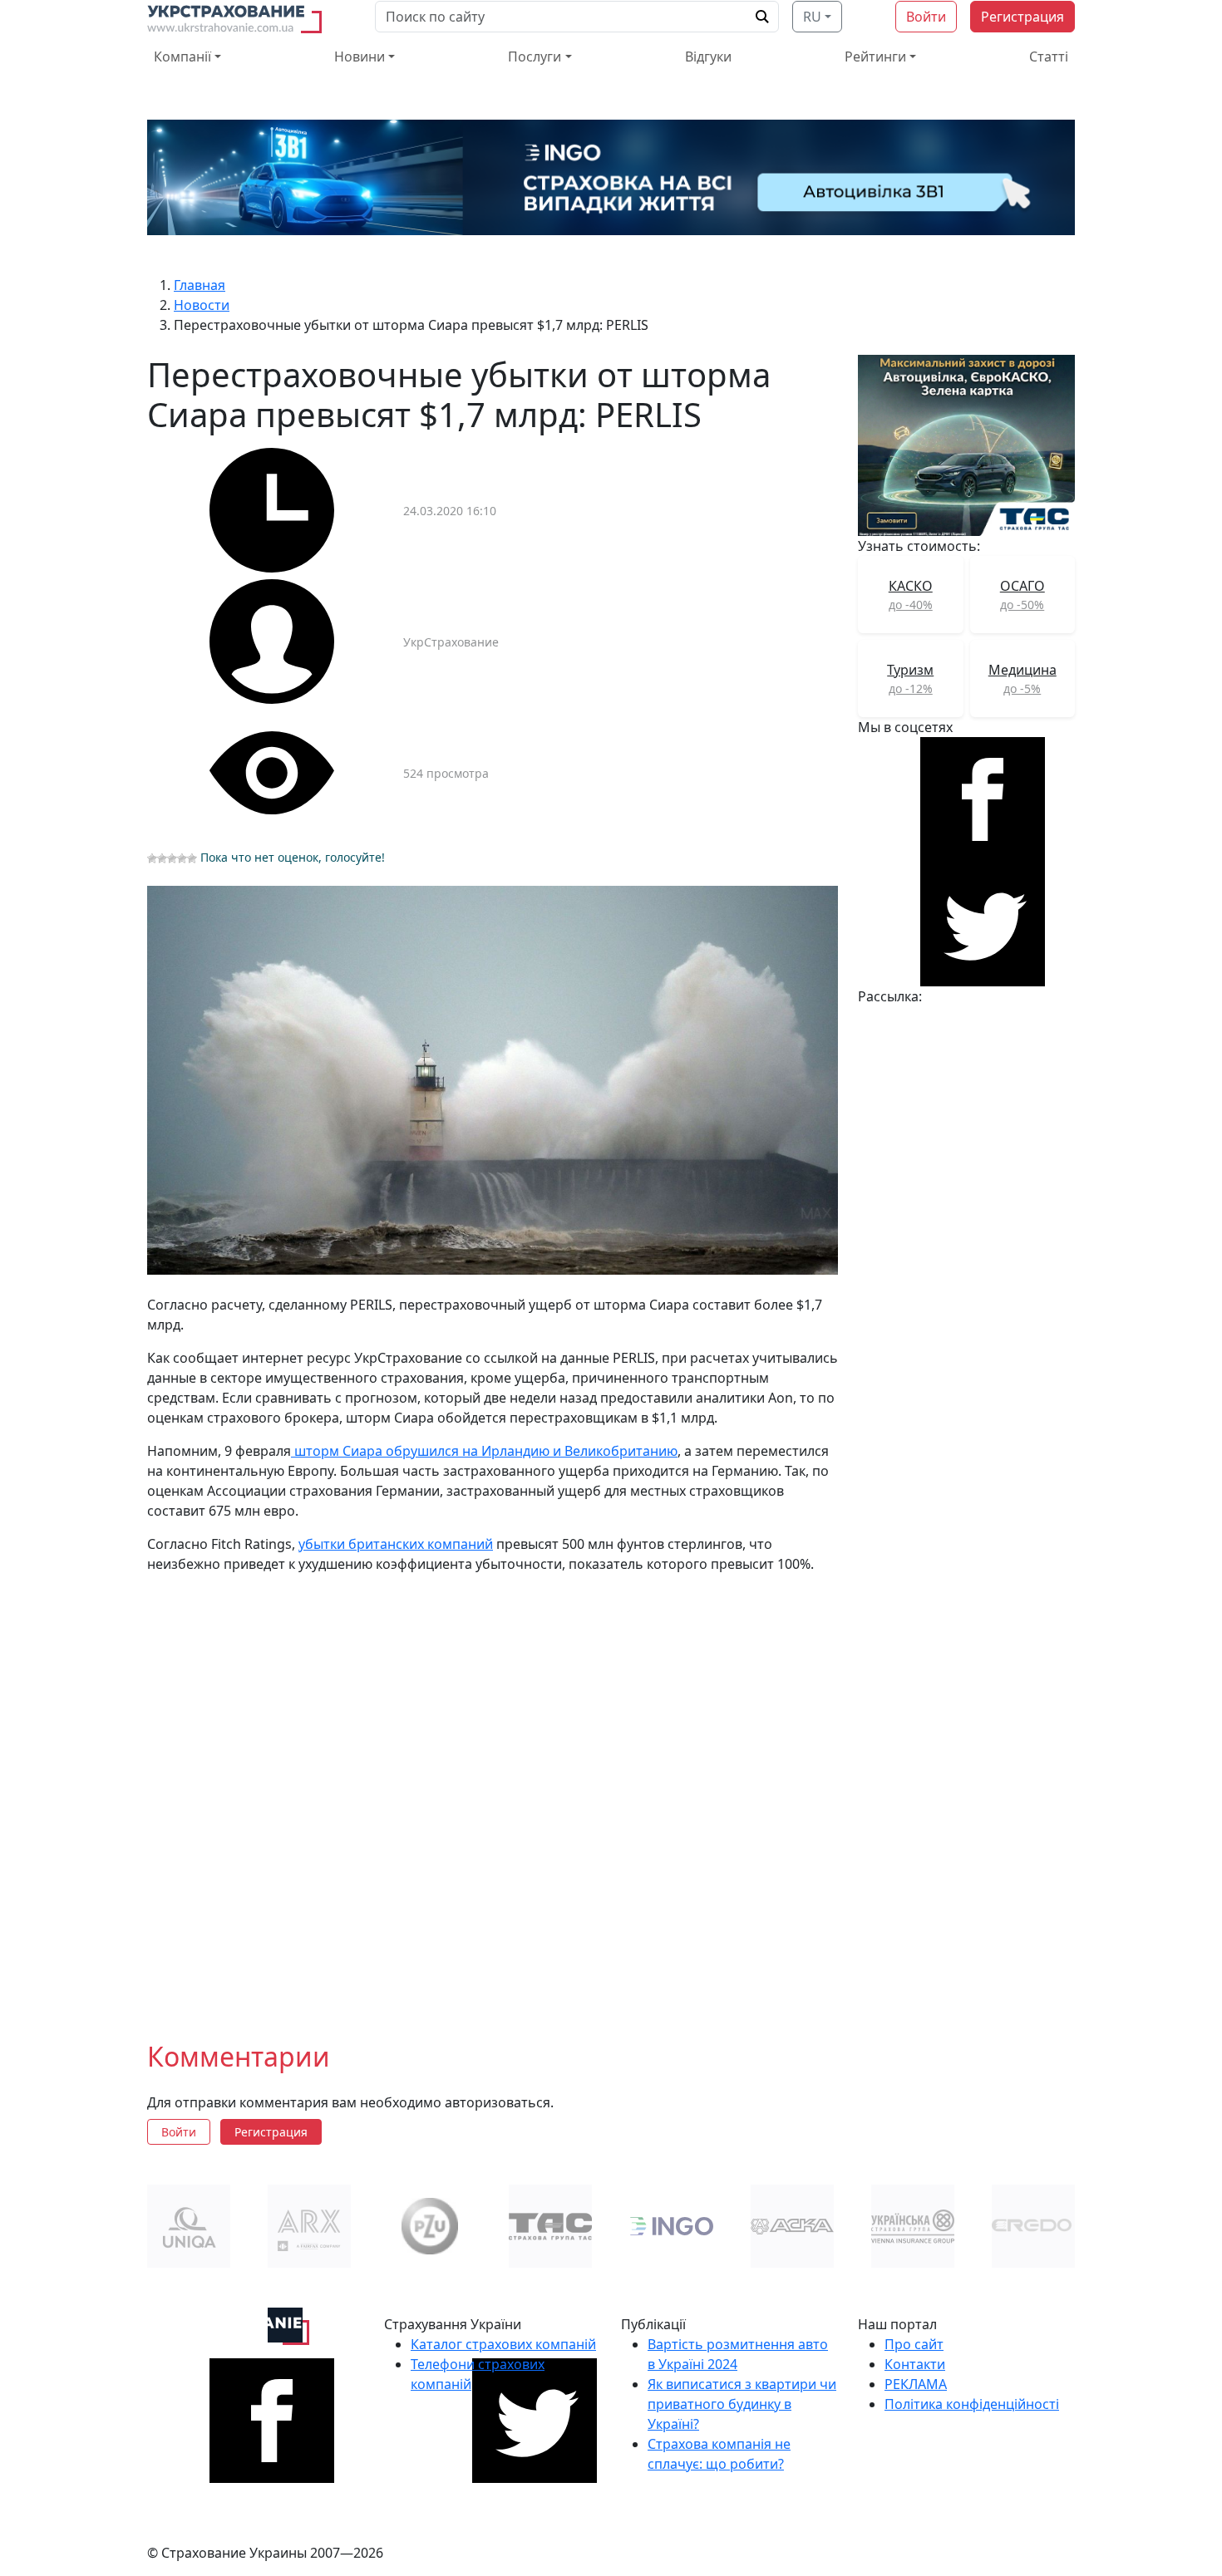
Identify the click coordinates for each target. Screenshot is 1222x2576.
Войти (926, 17)
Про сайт (914, 2344)
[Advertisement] (493, 1794)
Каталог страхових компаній (503, 2344)
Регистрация (1022, 17)
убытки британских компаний (396, 1544)
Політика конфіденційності (972, 2404)
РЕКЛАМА (916, 2384)
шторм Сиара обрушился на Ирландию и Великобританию (484, 1451)
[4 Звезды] (182, 858)
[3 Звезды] (172, 858)
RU (812, 17)
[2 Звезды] (162, 858)
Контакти (915, 2364)
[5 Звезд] (192, 858)
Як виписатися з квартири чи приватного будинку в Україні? (742, 2404)
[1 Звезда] (152, 858)
